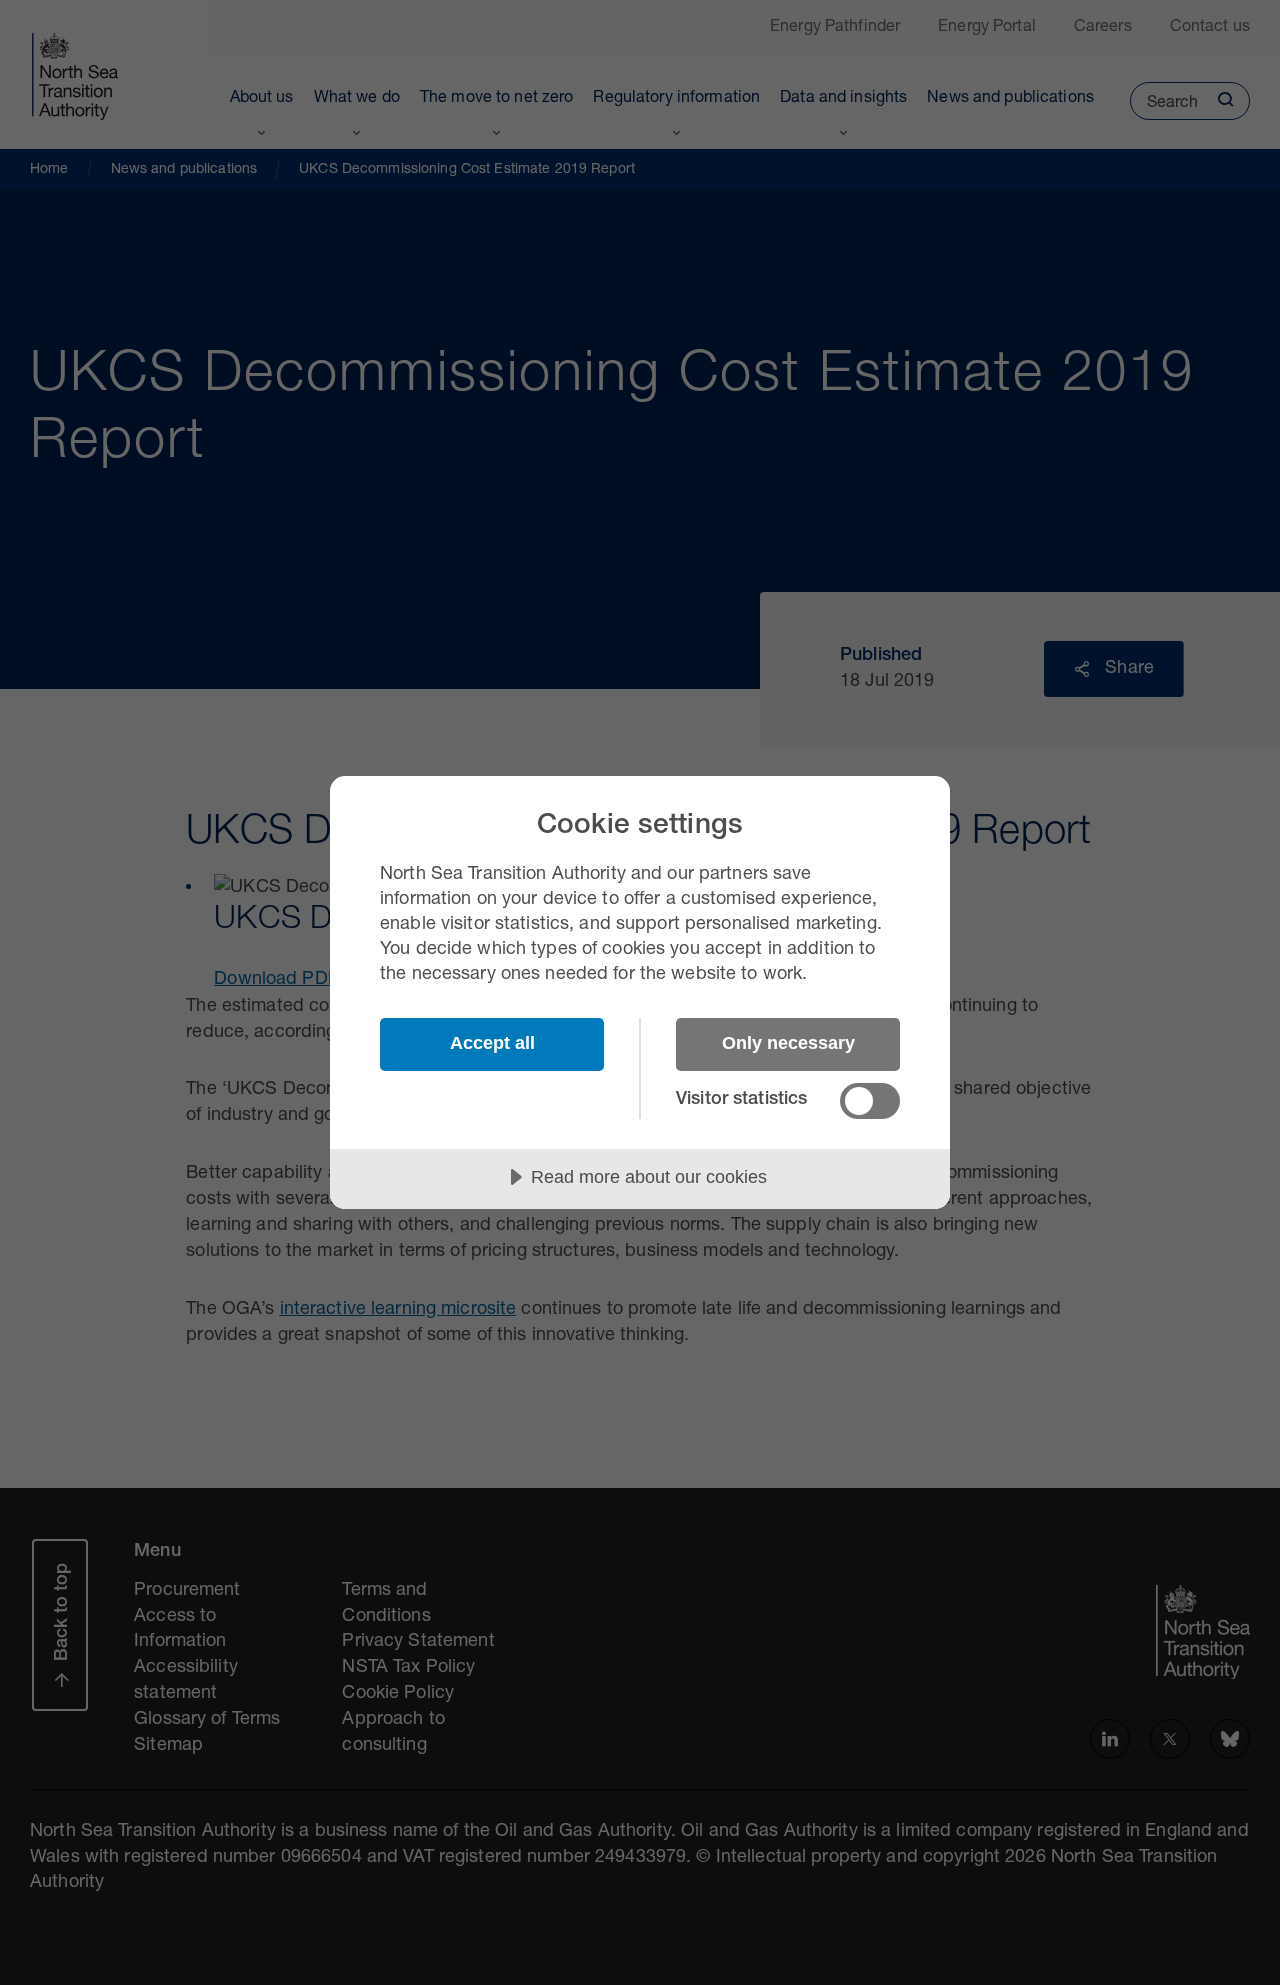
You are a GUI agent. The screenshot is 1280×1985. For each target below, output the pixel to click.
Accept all (492, 1043)
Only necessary (788, 1043)
